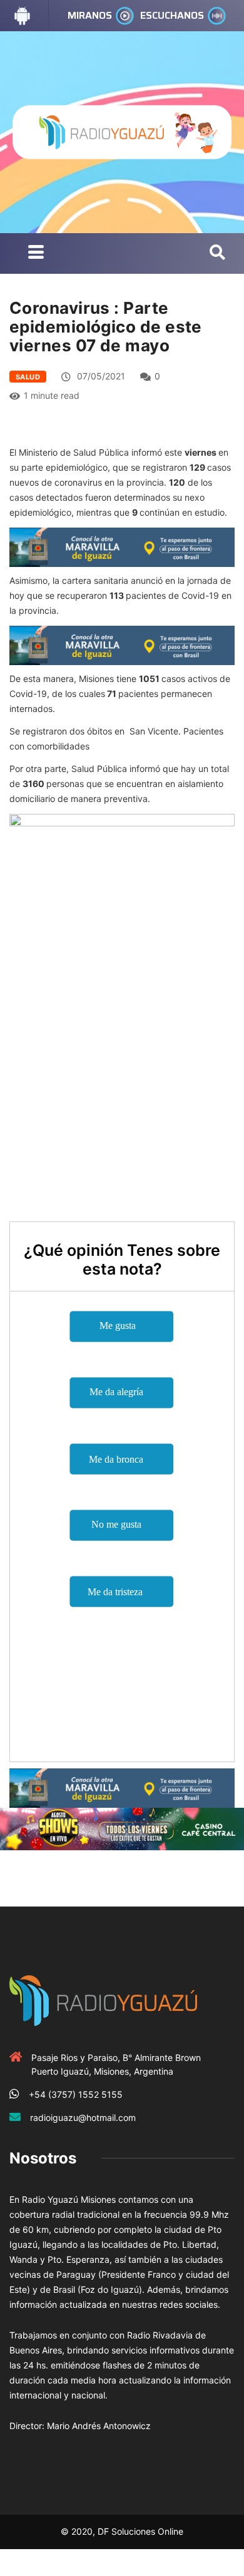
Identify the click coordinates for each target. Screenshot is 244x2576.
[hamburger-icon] (36, 253)
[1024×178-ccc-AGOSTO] (122, 1828)
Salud (28, 377)
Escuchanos (172, 15)
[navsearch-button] (217, 253)
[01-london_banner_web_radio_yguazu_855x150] (122, 546)
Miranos (90, 15)
